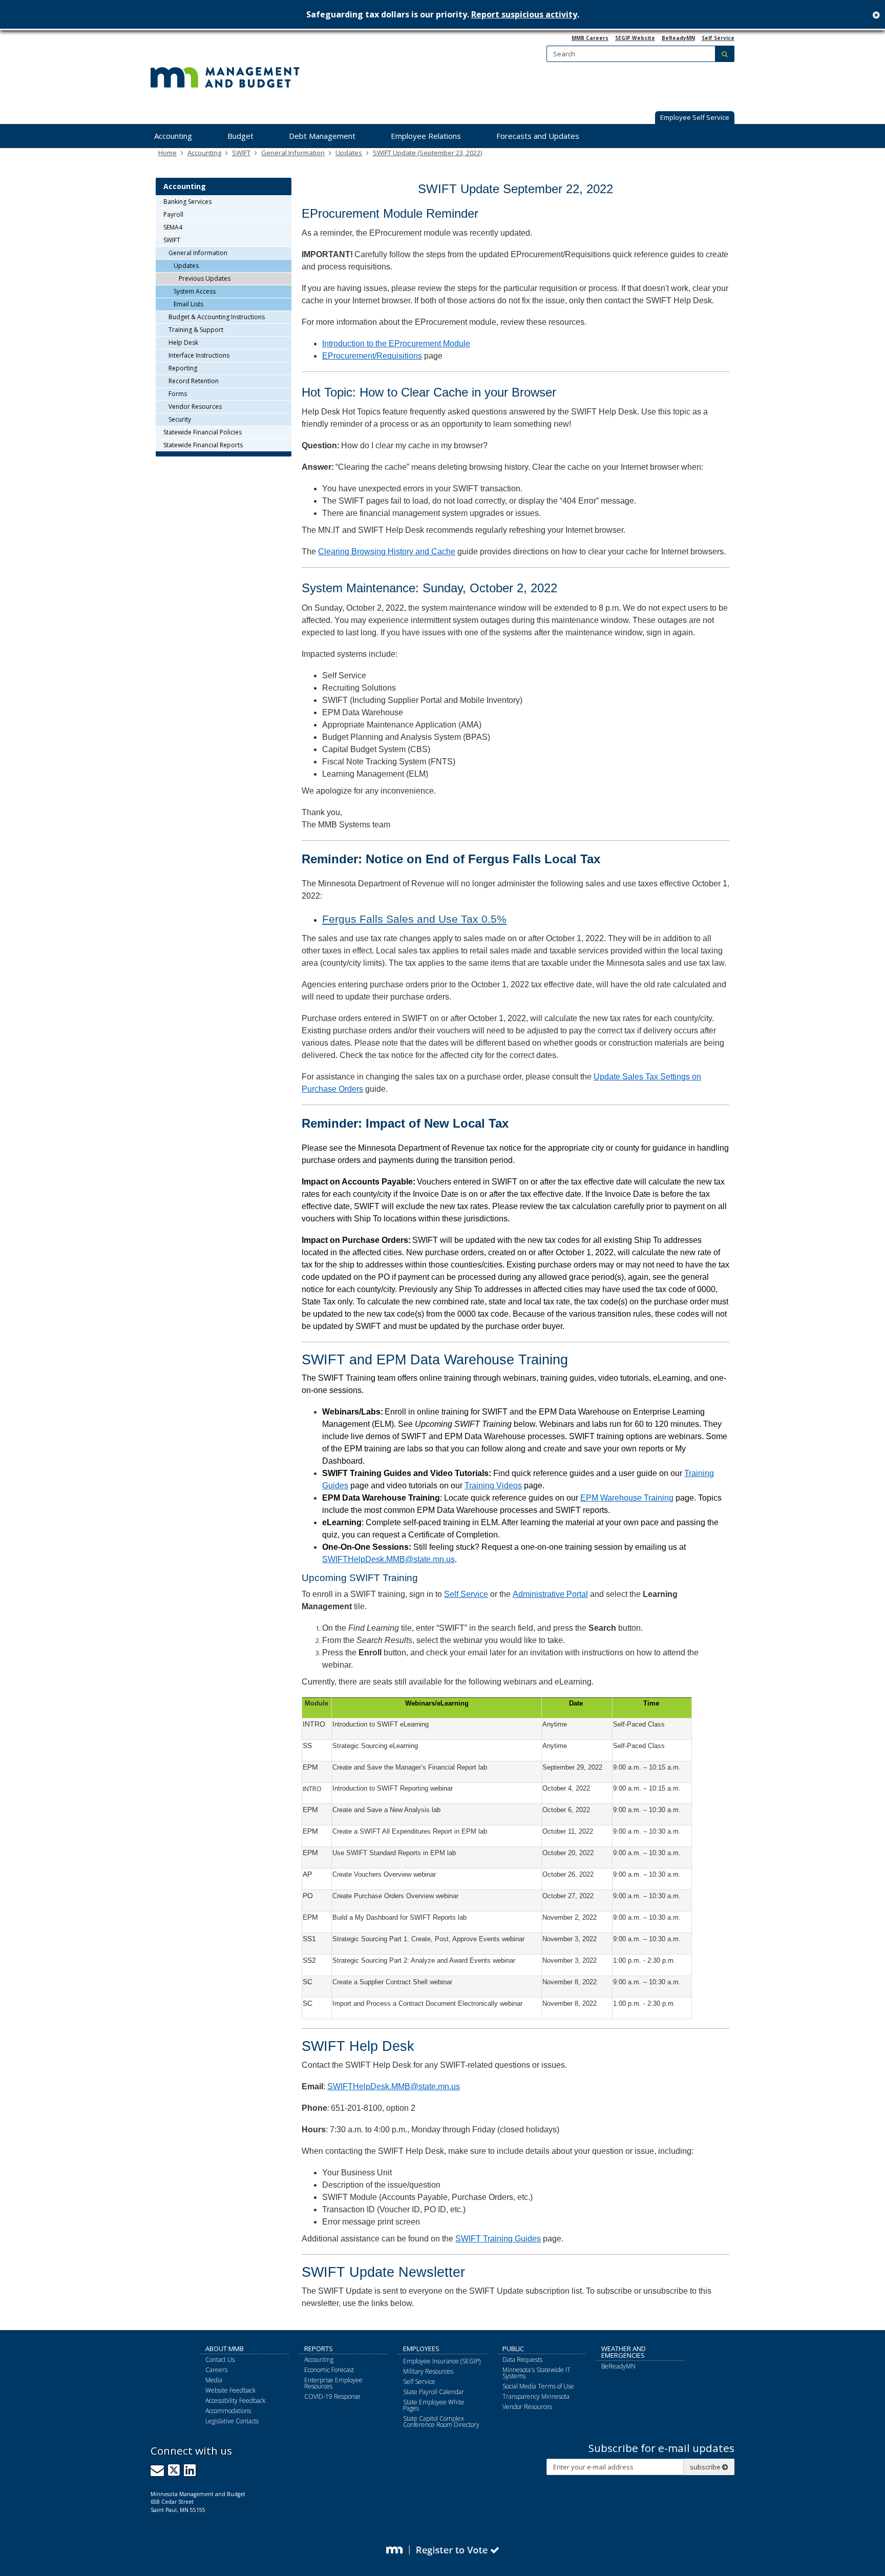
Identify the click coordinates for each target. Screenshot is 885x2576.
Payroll (173, 214)
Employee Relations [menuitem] (426, 136)
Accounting (204, 153)
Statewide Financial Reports (203, 445)
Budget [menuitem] (240, 136)
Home (167, 153)
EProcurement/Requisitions (372, 356)
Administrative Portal (550, 1594)
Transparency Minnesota (536, 2396)
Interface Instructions (199, 355)
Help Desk (183, 342)
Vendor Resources (195, 407)
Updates (349, 153)
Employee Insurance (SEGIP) (442, 2361)
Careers (216, 2370)
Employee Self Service (695, 117)
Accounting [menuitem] (173, 136)
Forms (178, 394)
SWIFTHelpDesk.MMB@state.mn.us (388, 1559)
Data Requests (522, 2360)
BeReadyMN (678, 38)
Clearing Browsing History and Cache (387, 552)
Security (180, 419)
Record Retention (194, 381)
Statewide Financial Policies (203, 432)
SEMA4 (173, 227)
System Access (195, 291)
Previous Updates (205, 278)
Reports (319, 2349)
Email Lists (188, 304)
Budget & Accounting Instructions (217, 317)
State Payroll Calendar (434, 2392)
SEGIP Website (635, 38)
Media (214, 2380)
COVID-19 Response (332, 2396)
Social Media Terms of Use (538, 2386)
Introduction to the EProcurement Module (396, 344)
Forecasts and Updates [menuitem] (538, 136)
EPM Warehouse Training (627, 1498)
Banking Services (187, 202)
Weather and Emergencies (624, 2352)
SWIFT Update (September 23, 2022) (427, 153)
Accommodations (228, 2411)
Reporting (183, 368)
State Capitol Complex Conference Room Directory (441, 2422)
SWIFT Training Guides (498, 2239)
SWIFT (241, 153)
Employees (421, 2349)
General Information (293, 153)
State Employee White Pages (434, 2405)
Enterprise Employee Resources (333, 2383)
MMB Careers (590, 38)
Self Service (718, 38)
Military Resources (428, 2371)
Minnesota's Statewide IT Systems (536, 2373)
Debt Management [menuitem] (322, 136)
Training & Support (196, 330)
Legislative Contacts (232, 2421)
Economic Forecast (329, 2370)
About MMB (225, 2349)
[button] (695, 118)
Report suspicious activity (524, 14)
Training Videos (493, 1486)
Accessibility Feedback (235, 2401)
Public (513, 2349)
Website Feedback (230, 2390)
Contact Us (220, 2360)
